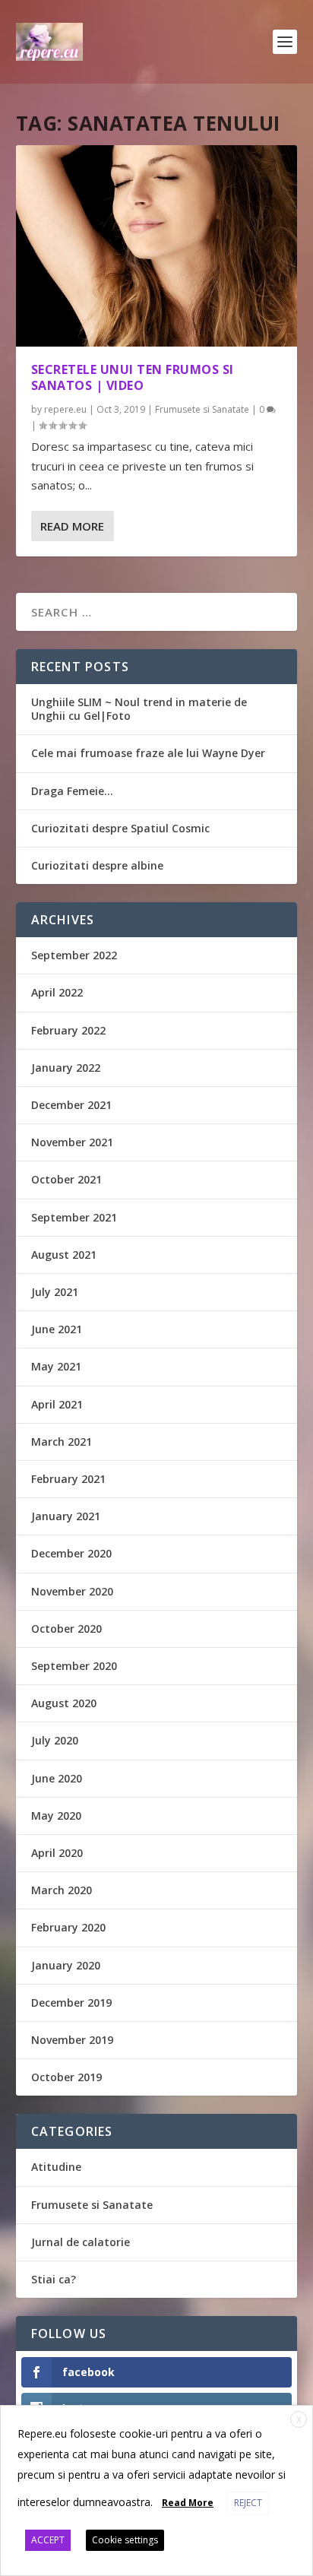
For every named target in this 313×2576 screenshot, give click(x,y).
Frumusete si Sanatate (202, 409)
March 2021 (62, 1442)
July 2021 (55, 1292)
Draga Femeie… (72, 791)
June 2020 (57, 1778)
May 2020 (56, 1816)
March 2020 (62, 1890)
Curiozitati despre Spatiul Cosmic (120, 828)
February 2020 (68, 1927)
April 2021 (57, 1404)
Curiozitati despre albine (97, 865)
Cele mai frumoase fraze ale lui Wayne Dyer (148, 753)
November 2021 (72, 1142)
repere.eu (65, 409)
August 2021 (64, 1255)
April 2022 (57, 992)
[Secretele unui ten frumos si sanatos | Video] (157, 246)
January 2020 (66, 1965)
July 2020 (55, 1740)
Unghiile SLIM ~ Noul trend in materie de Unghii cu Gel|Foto (139, 709)
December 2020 (71, 1553)
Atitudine (56, 2167)
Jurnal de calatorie (81, 2242)
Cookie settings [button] (125, 2540)
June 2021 (57, 1329)
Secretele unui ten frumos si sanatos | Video (133, 377)
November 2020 (72, 1591)
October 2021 (66, 1179)
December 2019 (71, 2002)
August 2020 (64, 1703)
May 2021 (56, 1366)
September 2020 (74, 1666)
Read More (72, 526)
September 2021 (74, 1217)
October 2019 (66, 2077)
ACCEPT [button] (48, 2540)
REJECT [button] (248, 2503)
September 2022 (74, 955)
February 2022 (68, 1030)
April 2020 (57, 1853)
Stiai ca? (54, 2279)
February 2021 (68, 1479)
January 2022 (66, 1068)
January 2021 (66, 1516)
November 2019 (72, 2040)
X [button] (299, 2420)
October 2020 (66, 1629)
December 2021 (71, 1105)
